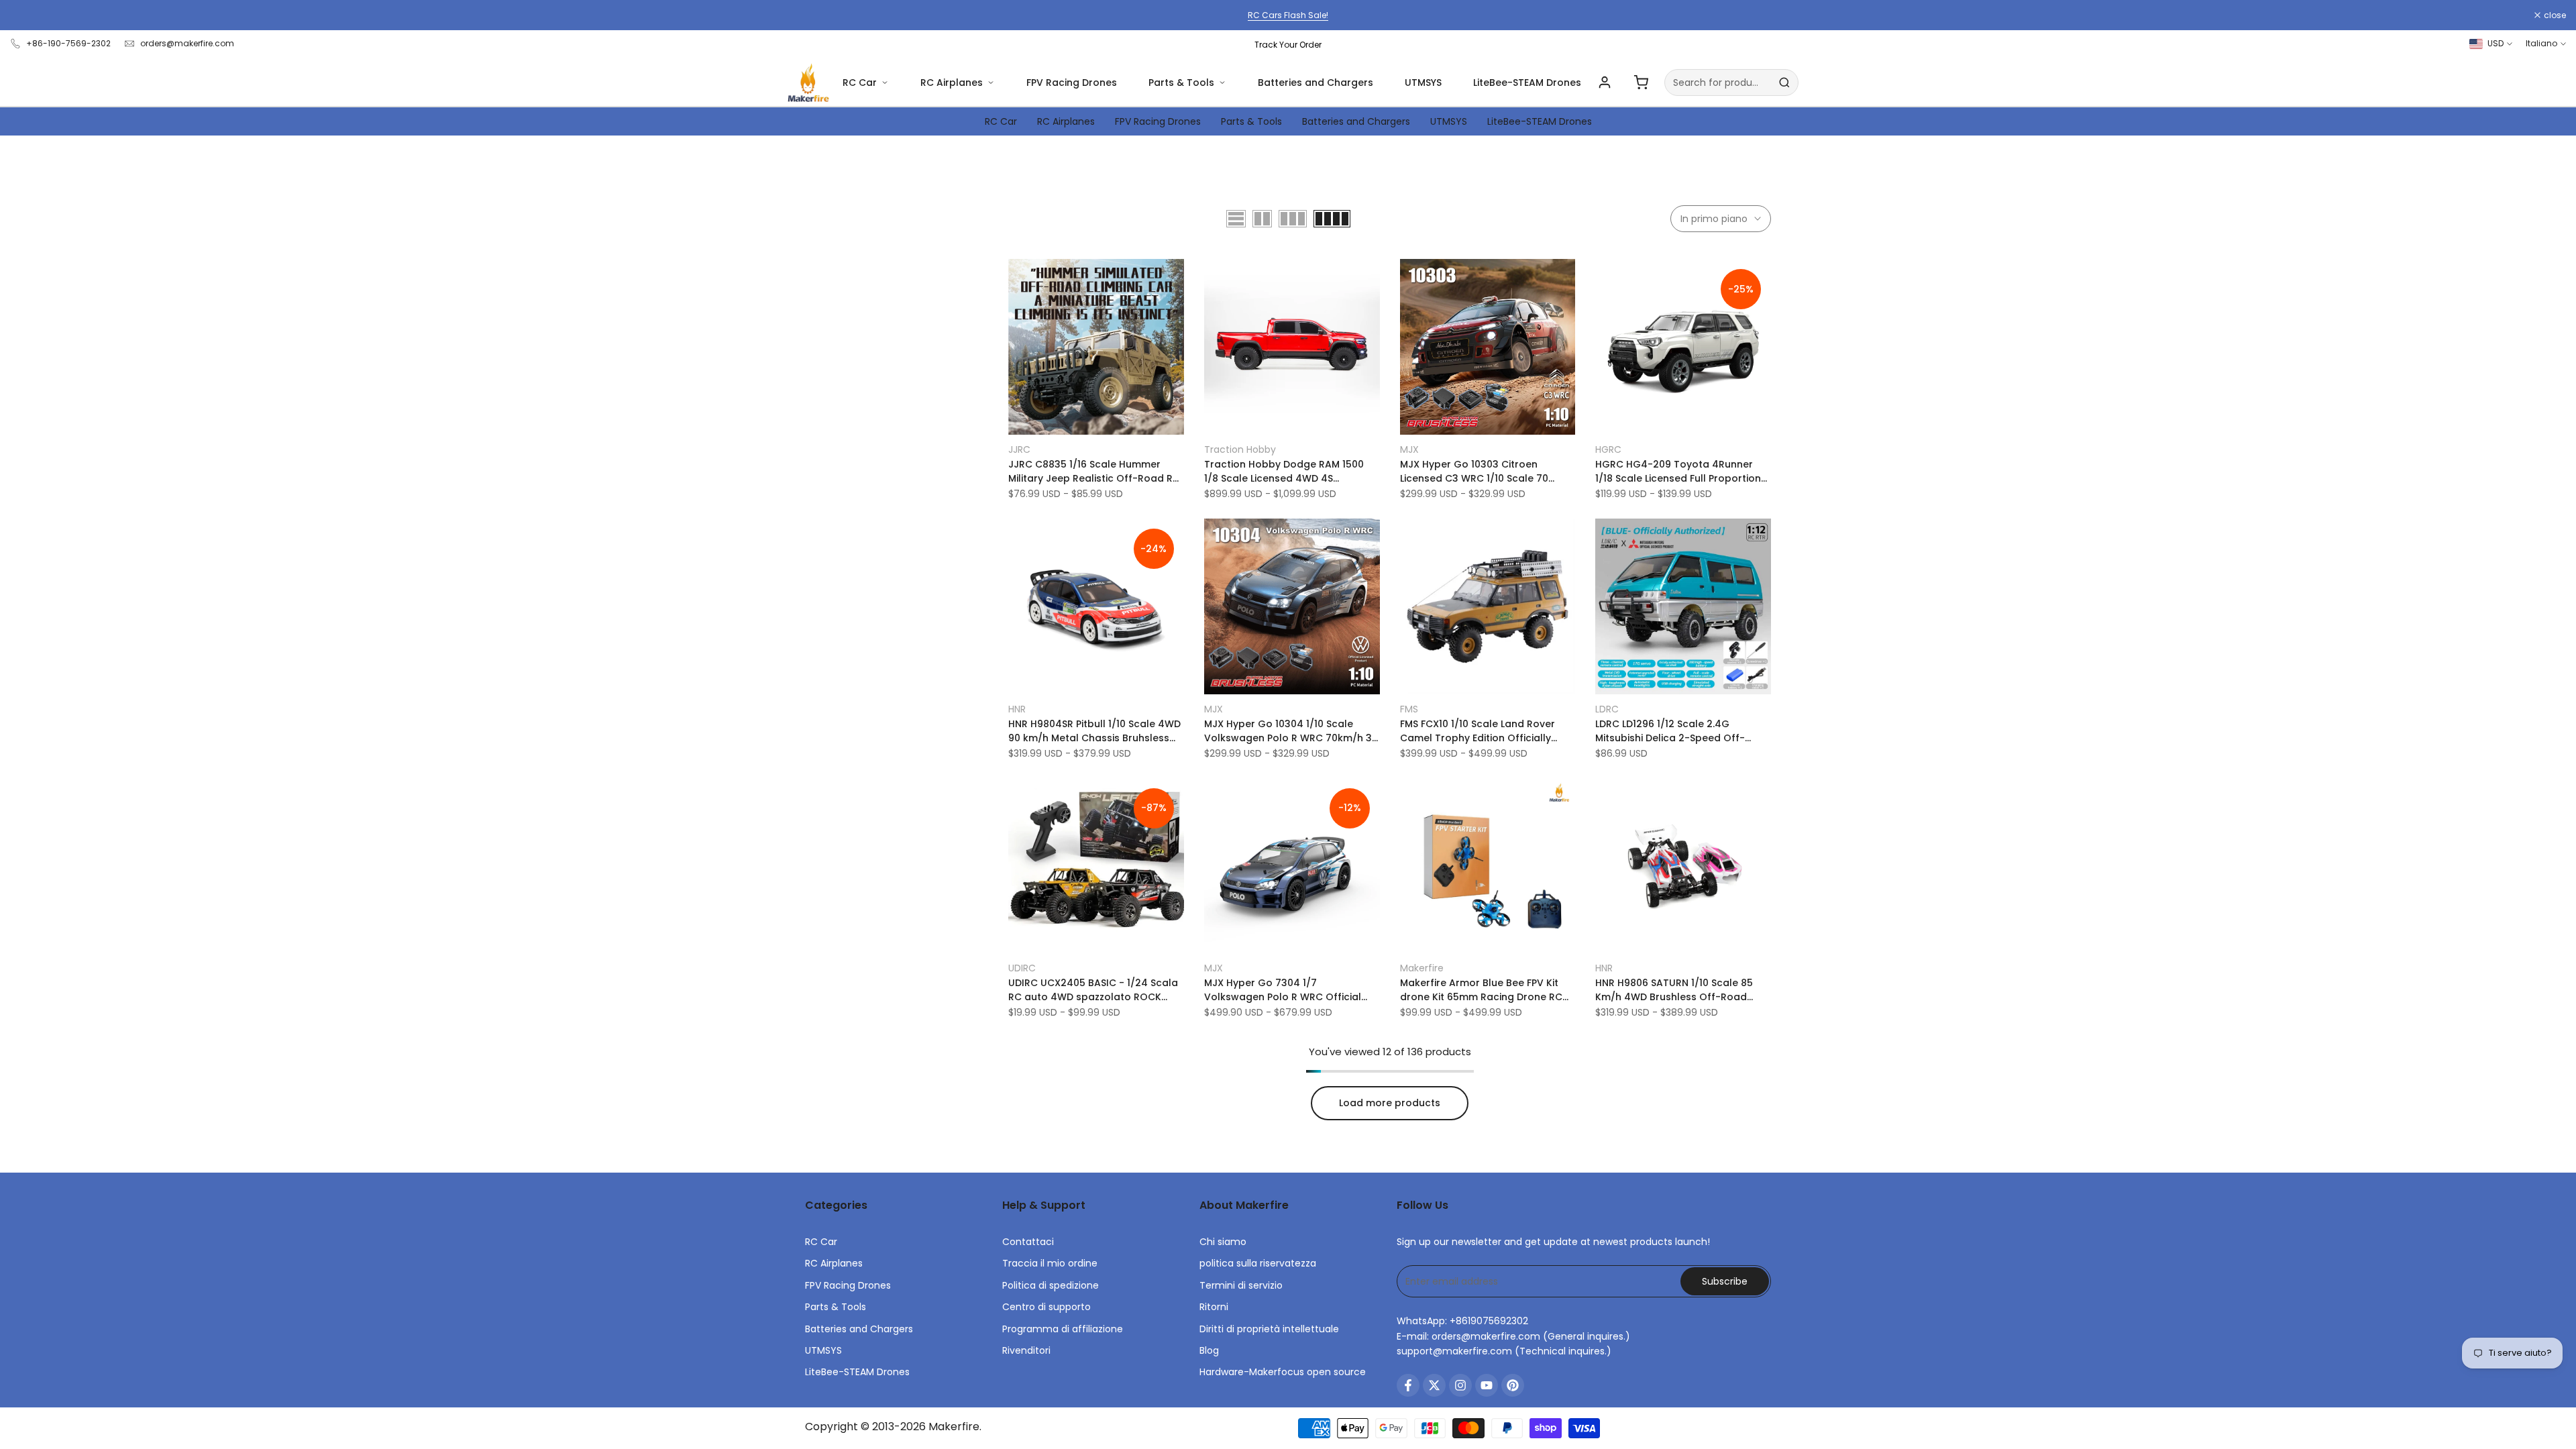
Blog (1209, 1350)
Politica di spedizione (1051, 1285)
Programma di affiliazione (1063, 1329)
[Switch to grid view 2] (1262, 219)
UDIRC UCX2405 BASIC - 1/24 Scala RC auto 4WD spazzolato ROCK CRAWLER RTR (1093, 990)
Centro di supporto (1046, 1307)
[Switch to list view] (1236, 219)
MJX (1409, 449)
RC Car (860, 83)
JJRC (1019, 449)
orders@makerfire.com (187, 43)
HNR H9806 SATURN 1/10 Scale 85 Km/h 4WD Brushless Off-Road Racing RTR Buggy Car (1674, 990)
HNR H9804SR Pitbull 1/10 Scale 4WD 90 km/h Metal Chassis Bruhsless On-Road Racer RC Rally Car (1094, 731)
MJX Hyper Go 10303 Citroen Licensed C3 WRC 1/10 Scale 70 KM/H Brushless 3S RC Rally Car (1476, 472)
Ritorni (1214, 1307)
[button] (1016, 274)
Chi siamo (1223, 1242)
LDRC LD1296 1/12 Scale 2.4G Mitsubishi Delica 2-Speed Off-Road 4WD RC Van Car (1670, 731)
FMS (1409, 709)
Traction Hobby (1240, 449)
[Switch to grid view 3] (1293, 219)
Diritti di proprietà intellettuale (1269, 1329)
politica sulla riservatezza (1258, 1263)
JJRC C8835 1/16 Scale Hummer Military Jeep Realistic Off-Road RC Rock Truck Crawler (1094, 472)
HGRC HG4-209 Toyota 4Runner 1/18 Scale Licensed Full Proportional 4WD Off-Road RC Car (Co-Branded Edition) (1683, 472)
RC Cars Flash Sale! (1288, 15)
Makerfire (1422, 968)
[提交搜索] (1784, 83)
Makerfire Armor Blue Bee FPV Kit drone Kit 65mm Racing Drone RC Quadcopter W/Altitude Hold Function (1481, 990)
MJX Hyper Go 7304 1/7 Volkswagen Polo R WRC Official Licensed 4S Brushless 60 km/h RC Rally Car (1287, 990)
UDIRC (1022, 968)
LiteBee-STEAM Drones (1527, 83)
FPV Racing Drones (1072, 83)
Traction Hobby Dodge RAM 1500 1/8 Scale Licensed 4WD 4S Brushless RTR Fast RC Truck (1284, 472)
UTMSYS (1423, 83)
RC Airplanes (952, 83)
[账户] (1605, 83)
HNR (1017, 709)
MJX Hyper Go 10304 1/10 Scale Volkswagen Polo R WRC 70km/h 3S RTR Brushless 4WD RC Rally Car (1291, 731)
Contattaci (1028, 1242)
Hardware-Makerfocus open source (1283, 1372)
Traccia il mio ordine (1050, 1263)
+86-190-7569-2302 (68, 43)
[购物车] (1641, 83)
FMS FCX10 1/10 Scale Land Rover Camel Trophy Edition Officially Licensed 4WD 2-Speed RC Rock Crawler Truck (1478, 731)
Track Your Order (1288, 45)
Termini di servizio (1241, 1285)
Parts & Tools (1181, 83)
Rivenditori (1026, 1350)
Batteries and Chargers (1316, 83)
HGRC (1608, 449)
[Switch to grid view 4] (1332, 219)
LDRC (1607, 709)
